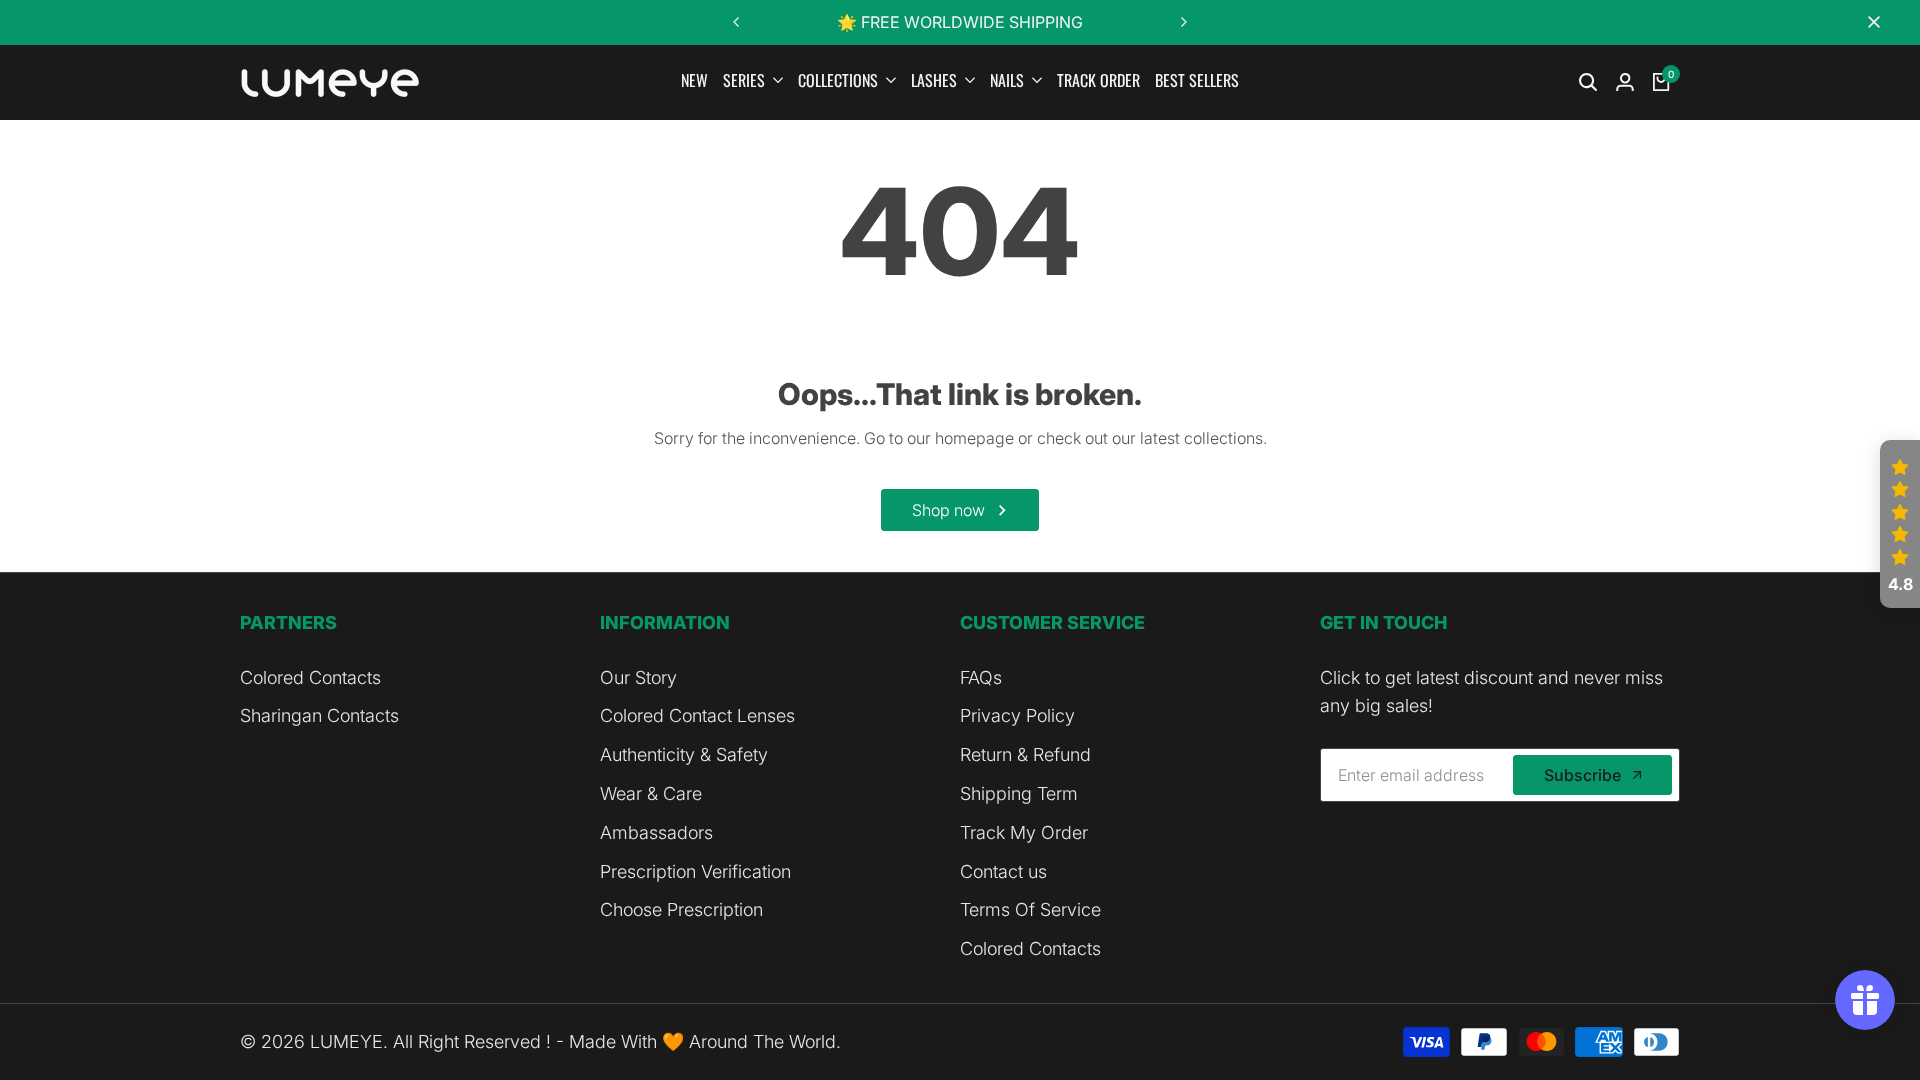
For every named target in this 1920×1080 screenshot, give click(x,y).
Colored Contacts (310, 677)
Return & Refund (1025, 754)
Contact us (1003, 871)
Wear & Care (651, 793)
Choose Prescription (681, 909)
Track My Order (1024, 832)
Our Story (638, 677)
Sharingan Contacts (319, 715)
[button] (1900, 524)
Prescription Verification (695, 871)
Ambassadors (656, 832)
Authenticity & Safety (684, 754)
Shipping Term (1019, 793)
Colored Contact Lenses (697, 715)
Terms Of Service (1030, 909)
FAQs (981, 677)
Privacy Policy (1017, 715)
